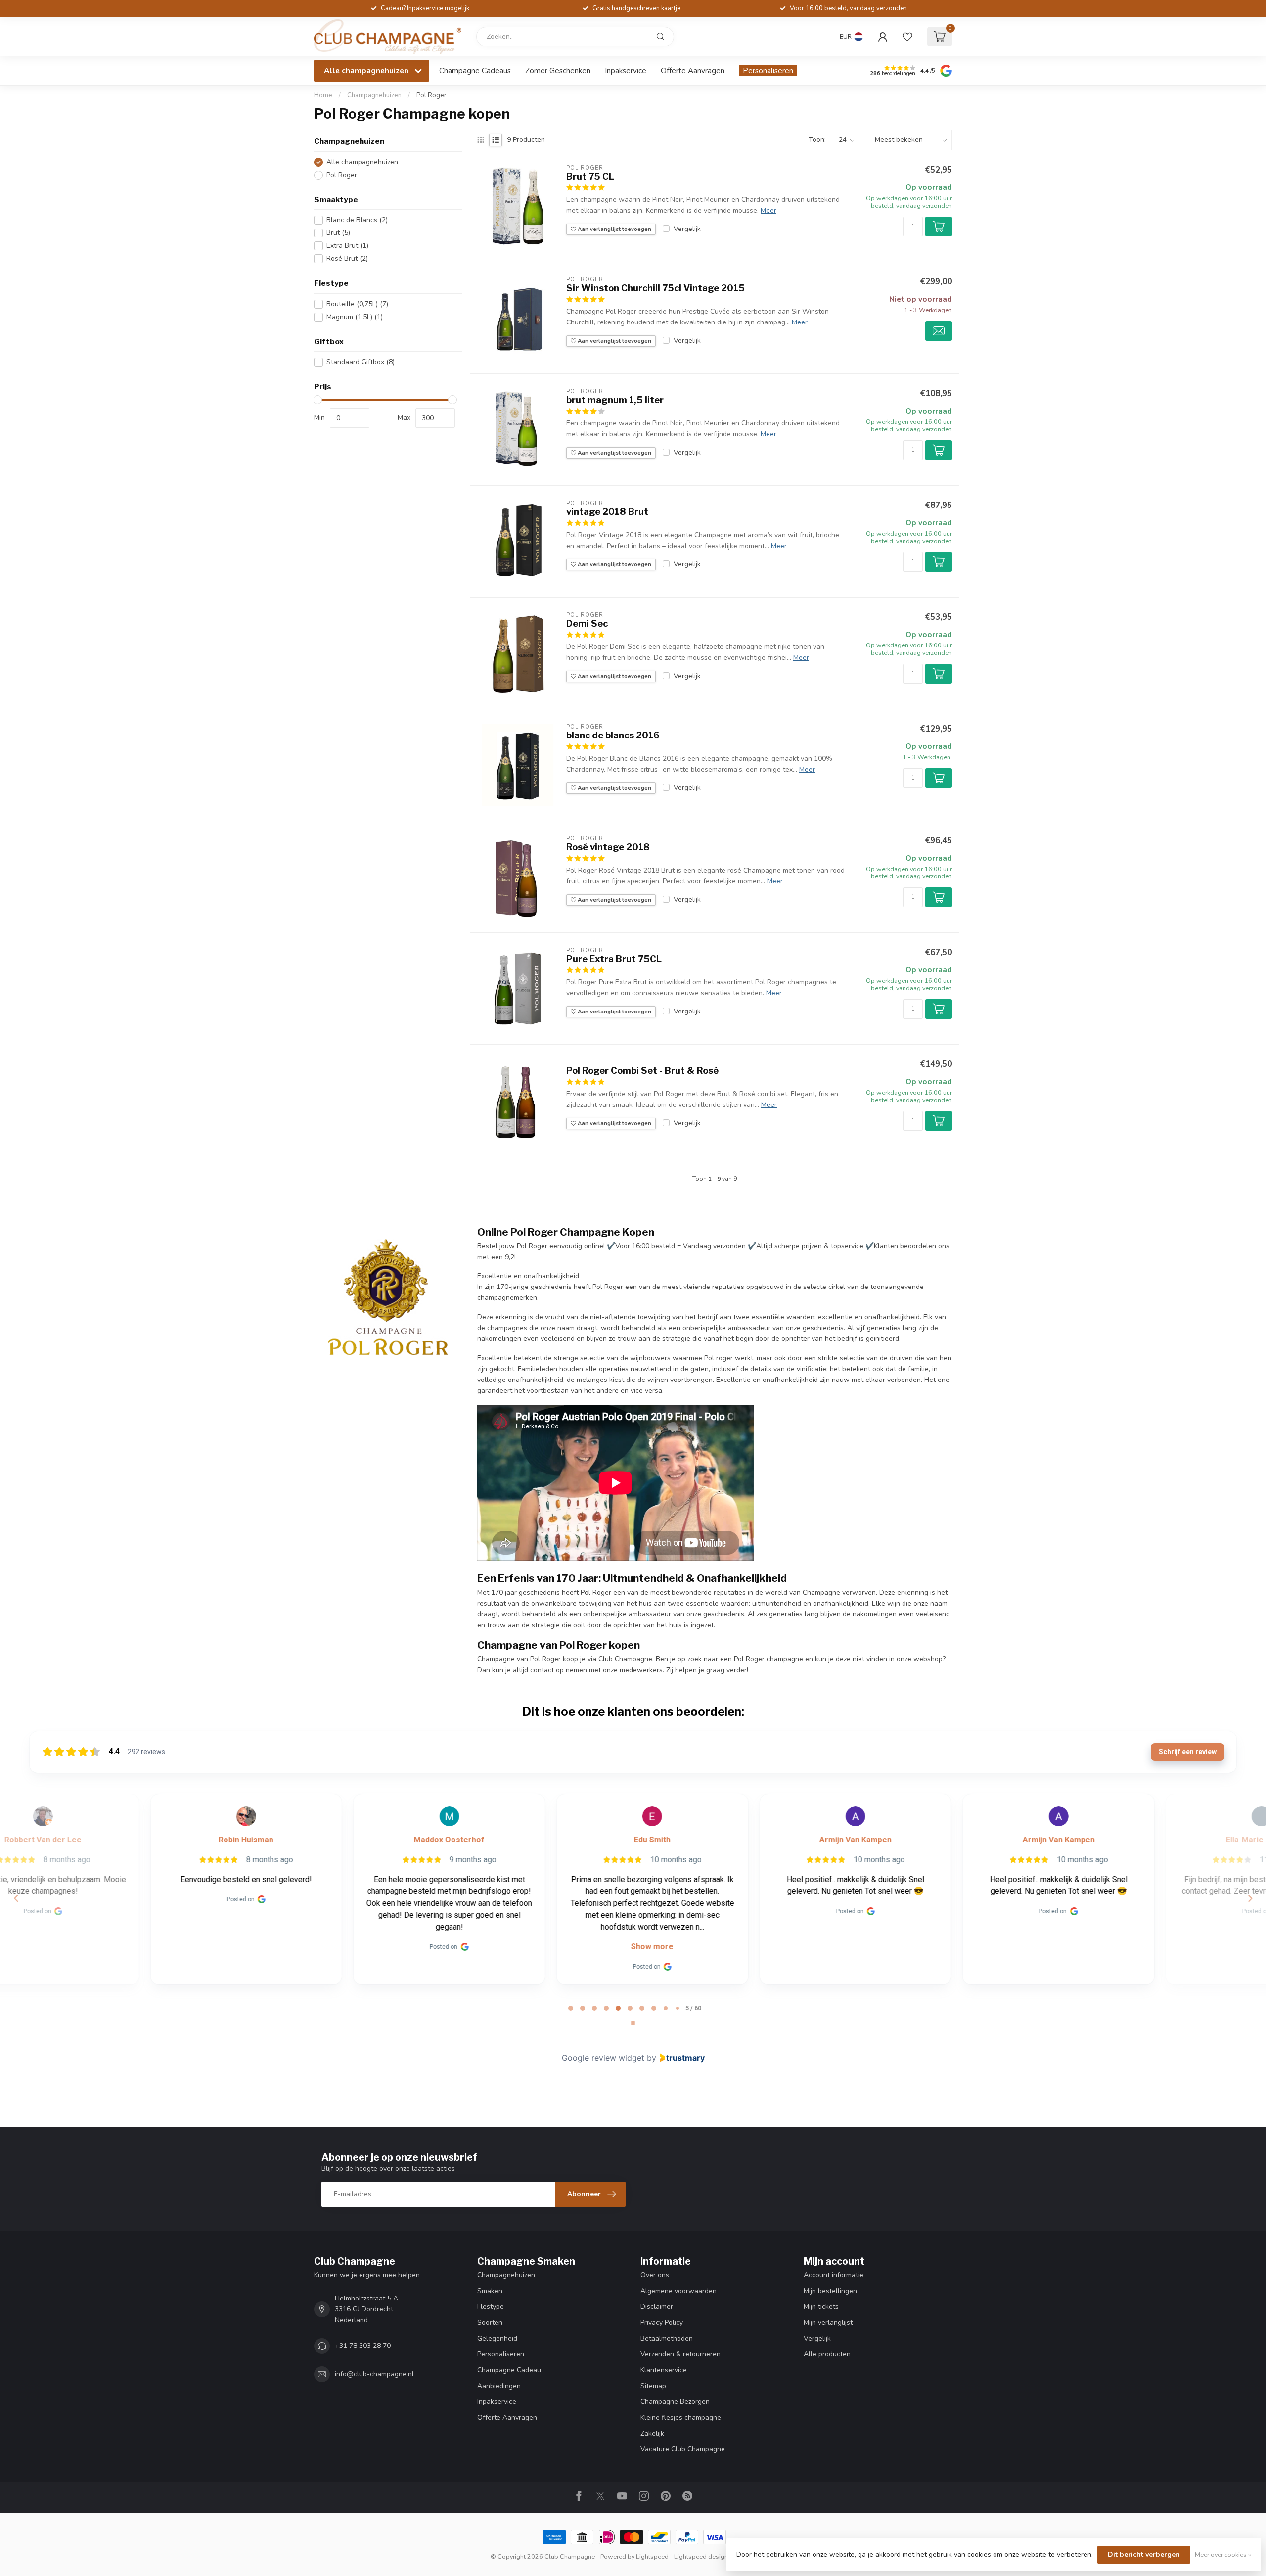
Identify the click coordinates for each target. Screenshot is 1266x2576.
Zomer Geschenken (558, 70)
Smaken (490, 2291)
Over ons (655, 2275)
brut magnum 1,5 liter (615, 400)
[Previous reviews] (16, 1898)
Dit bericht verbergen (1144, 2554)
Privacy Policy (662, 2323)
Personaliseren (768, 70)
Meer (769, 210)
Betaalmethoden (667, 2338)
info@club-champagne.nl (374, 2374)
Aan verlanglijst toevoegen (614, 229)
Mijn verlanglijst (828, 2323)
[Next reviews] (1250, 1898)
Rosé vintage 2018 (608, 847)
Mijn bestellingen (830, 2291)
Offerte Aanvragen (693, 70)
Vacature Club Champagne (683, 2449)
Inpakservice (626, 70)
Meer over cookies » (1223, 2554)
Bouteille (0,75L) (357, 304)
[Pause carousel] (633, 2023)
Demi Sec (587, 623)
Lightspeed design (701, 2556)
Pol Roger (431, 95)
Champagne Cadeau (509, 2370)
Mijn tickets (821, 2307)
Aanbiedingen (499, 2386)
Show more (532, 1947)
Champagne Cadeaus (475, 70)
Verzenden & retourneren (680, 2354)
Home (323, 95)
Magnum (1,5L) (355, 317)
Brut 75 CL (590, 176)
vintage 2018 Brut (607, 512)
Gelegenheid (497, 2338)
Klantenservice (664, 2370)
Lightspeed (652, 2556)
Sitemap (653, 2386)
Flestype (491, 2307)
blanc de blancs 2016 (613, 735)
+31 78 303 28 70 (363, 2346)
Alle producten (827, 2354)
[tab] (571, 2008)
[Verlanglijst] (907, 37)
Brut (338, 233)
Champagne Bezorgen (675, 2402)
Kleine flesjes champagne (681, 2417)
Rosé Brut (347, 258)
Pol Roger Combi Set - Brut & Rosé (642, 1071)
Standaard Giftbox (361, 362)
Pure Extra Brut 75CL (614, 959)
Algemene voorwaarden (678, 2291)
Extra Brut (347, 246)
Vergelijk (687, 229)
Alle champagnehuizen (362, 162)
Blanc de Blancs (357, 220)
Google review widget (603, 2058)
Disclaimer (657, 2307)
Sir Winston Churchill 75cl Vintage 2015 (656, 288)
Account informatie (834, 2275)
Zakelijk (652, 2433)
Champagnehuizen (374, 95)
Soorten (490, 2323)
